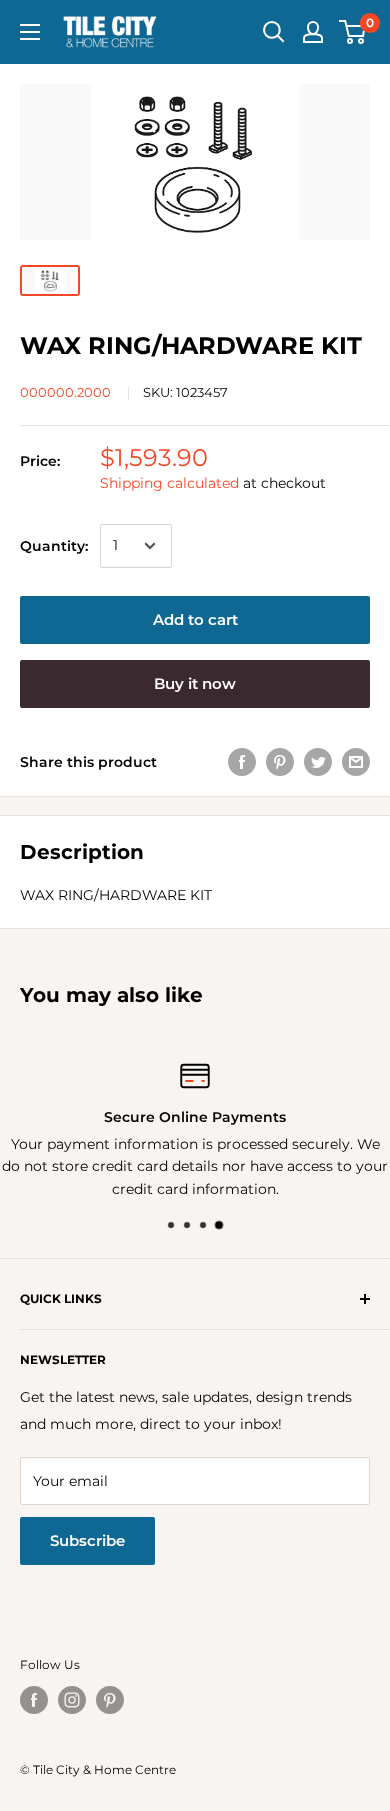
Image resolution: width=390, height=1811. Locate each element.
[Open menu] (30, 32)
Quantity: (54, 546)
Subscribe (87, 1540)
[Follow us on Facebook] (34, 1700)
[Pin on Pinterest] (280, 762)
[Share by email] (356, 762)
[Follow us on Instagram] (72, 1700)
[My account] (313, 32)
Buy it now (195, 683)
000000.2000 (65, 392)
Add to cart (195, 619)
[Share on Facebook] (242, 762)
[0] (353, 32)
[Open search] (274, 32)
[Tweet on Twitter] (318, 762)
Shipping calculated (169, 483)
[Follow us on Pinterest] (110, 1700)
